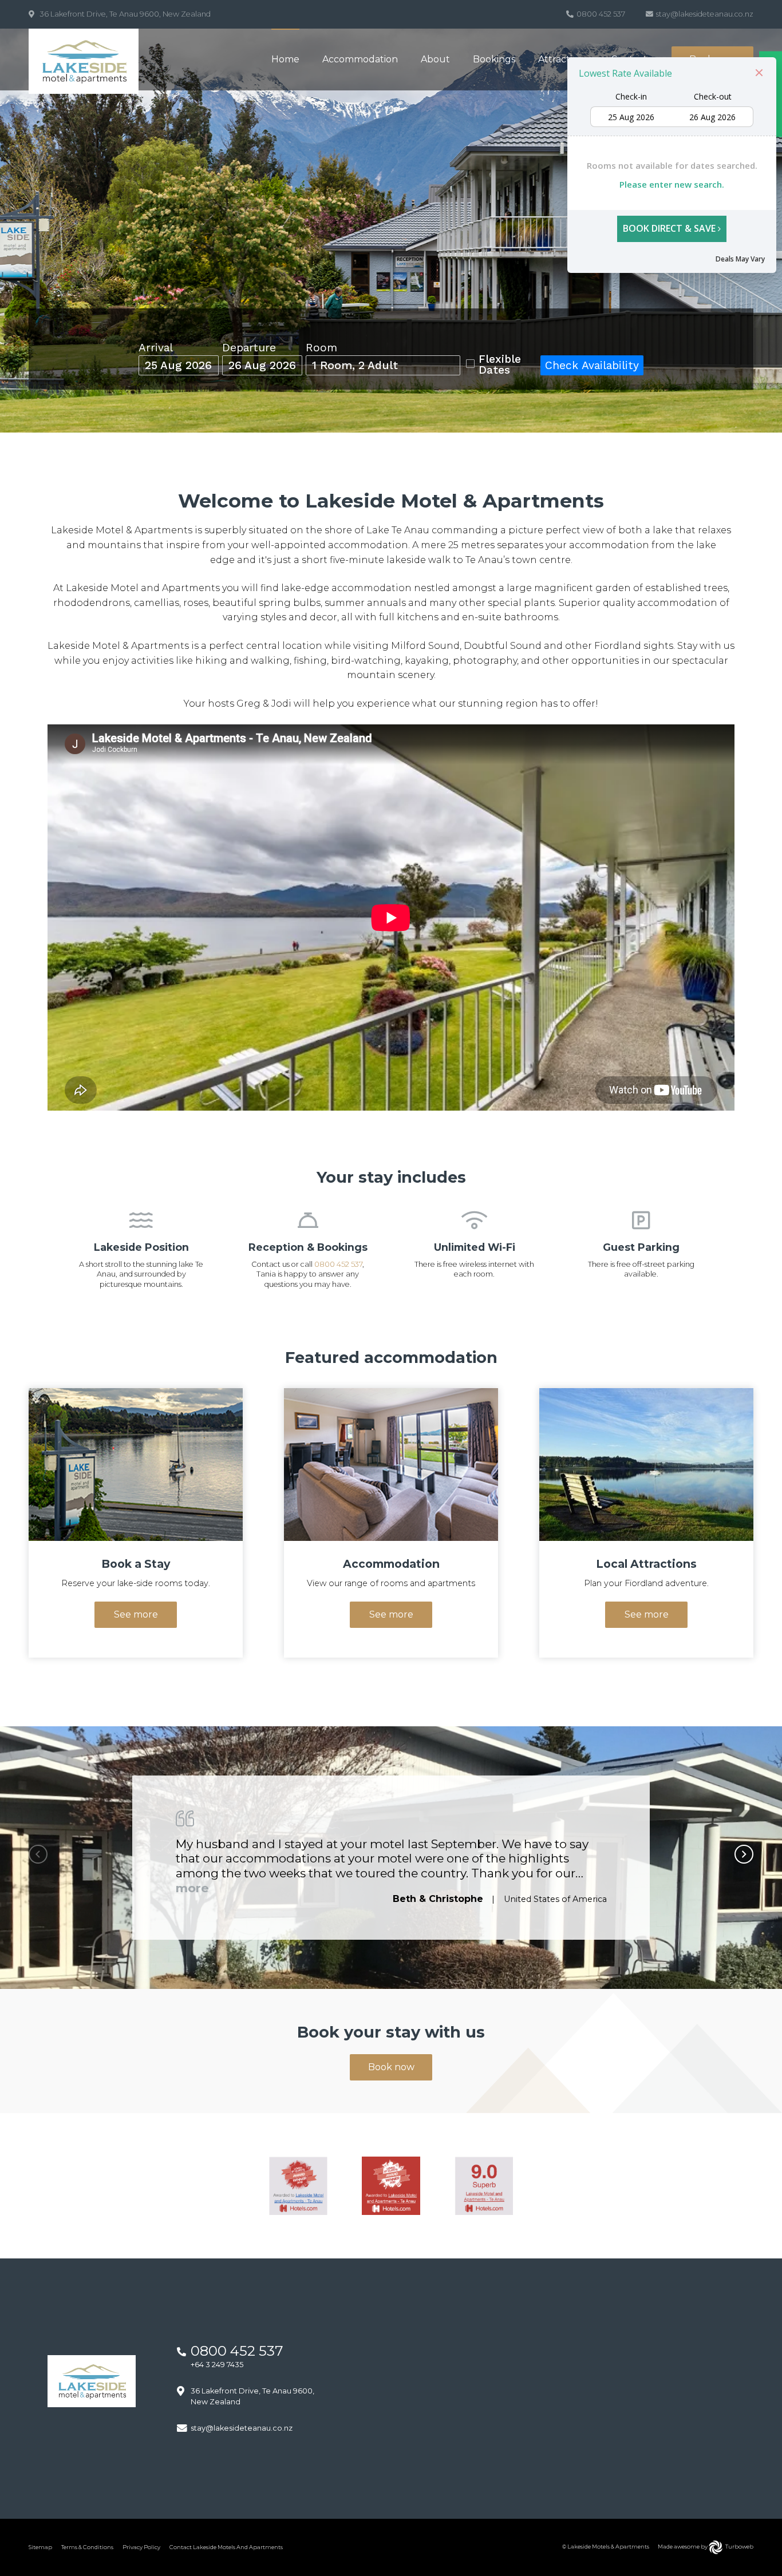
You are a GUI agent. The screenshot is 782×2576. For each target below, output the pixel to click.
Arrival (156, 348)
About (435, 59)
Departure (249, 348)
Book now (391, 2067)
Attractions (563, 59)
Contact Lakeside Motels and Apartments (226, 2547)
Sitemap (40, 2547)
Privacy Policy (141, 2547)
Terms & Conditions (87, 2547)
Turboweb (739, 2547)
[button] (744, 1854)
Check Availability (592, 365)
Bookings (494, 59)
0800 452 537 (338, 1264)
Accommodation (360, 59)
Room (321, 348)
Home (285, 59)
